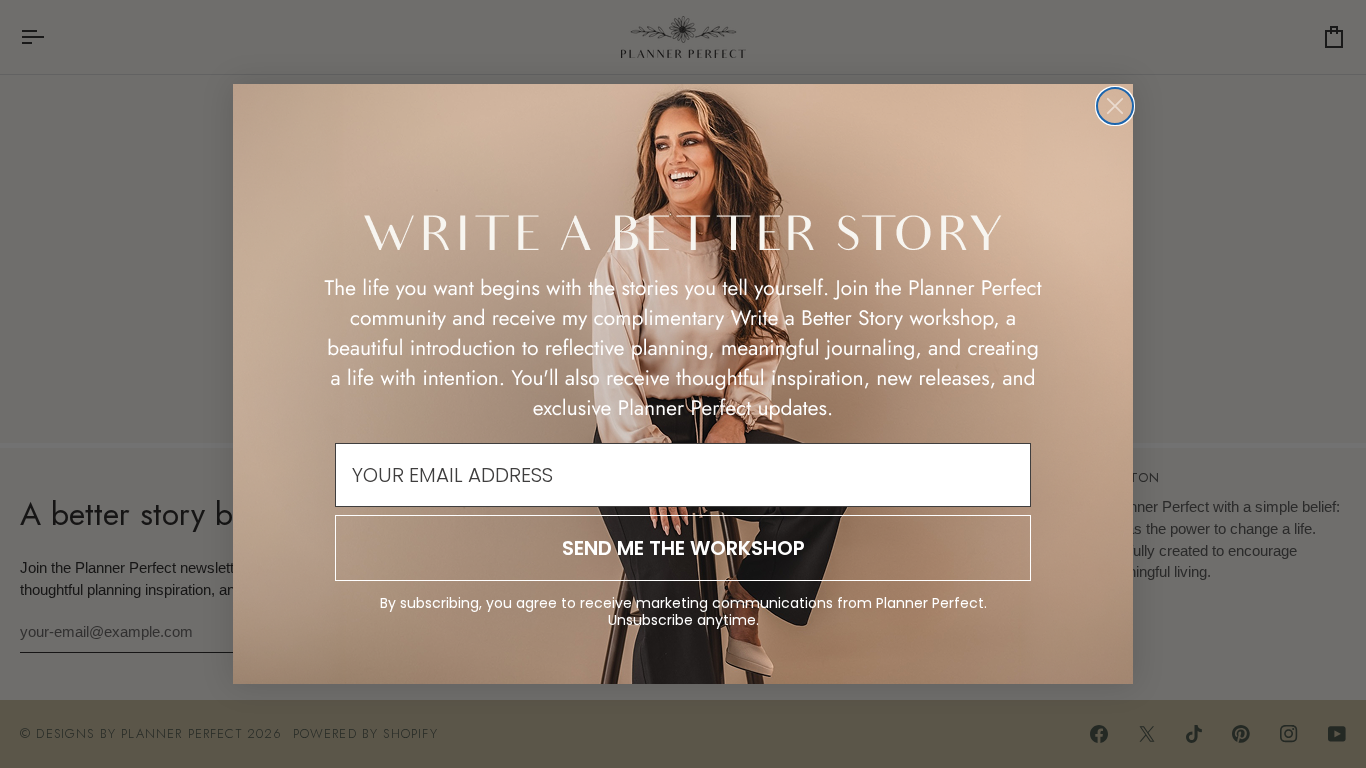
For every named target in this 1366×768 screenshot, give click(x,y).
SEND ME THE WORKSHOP (683, 548)
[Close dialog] (1115, 106)
